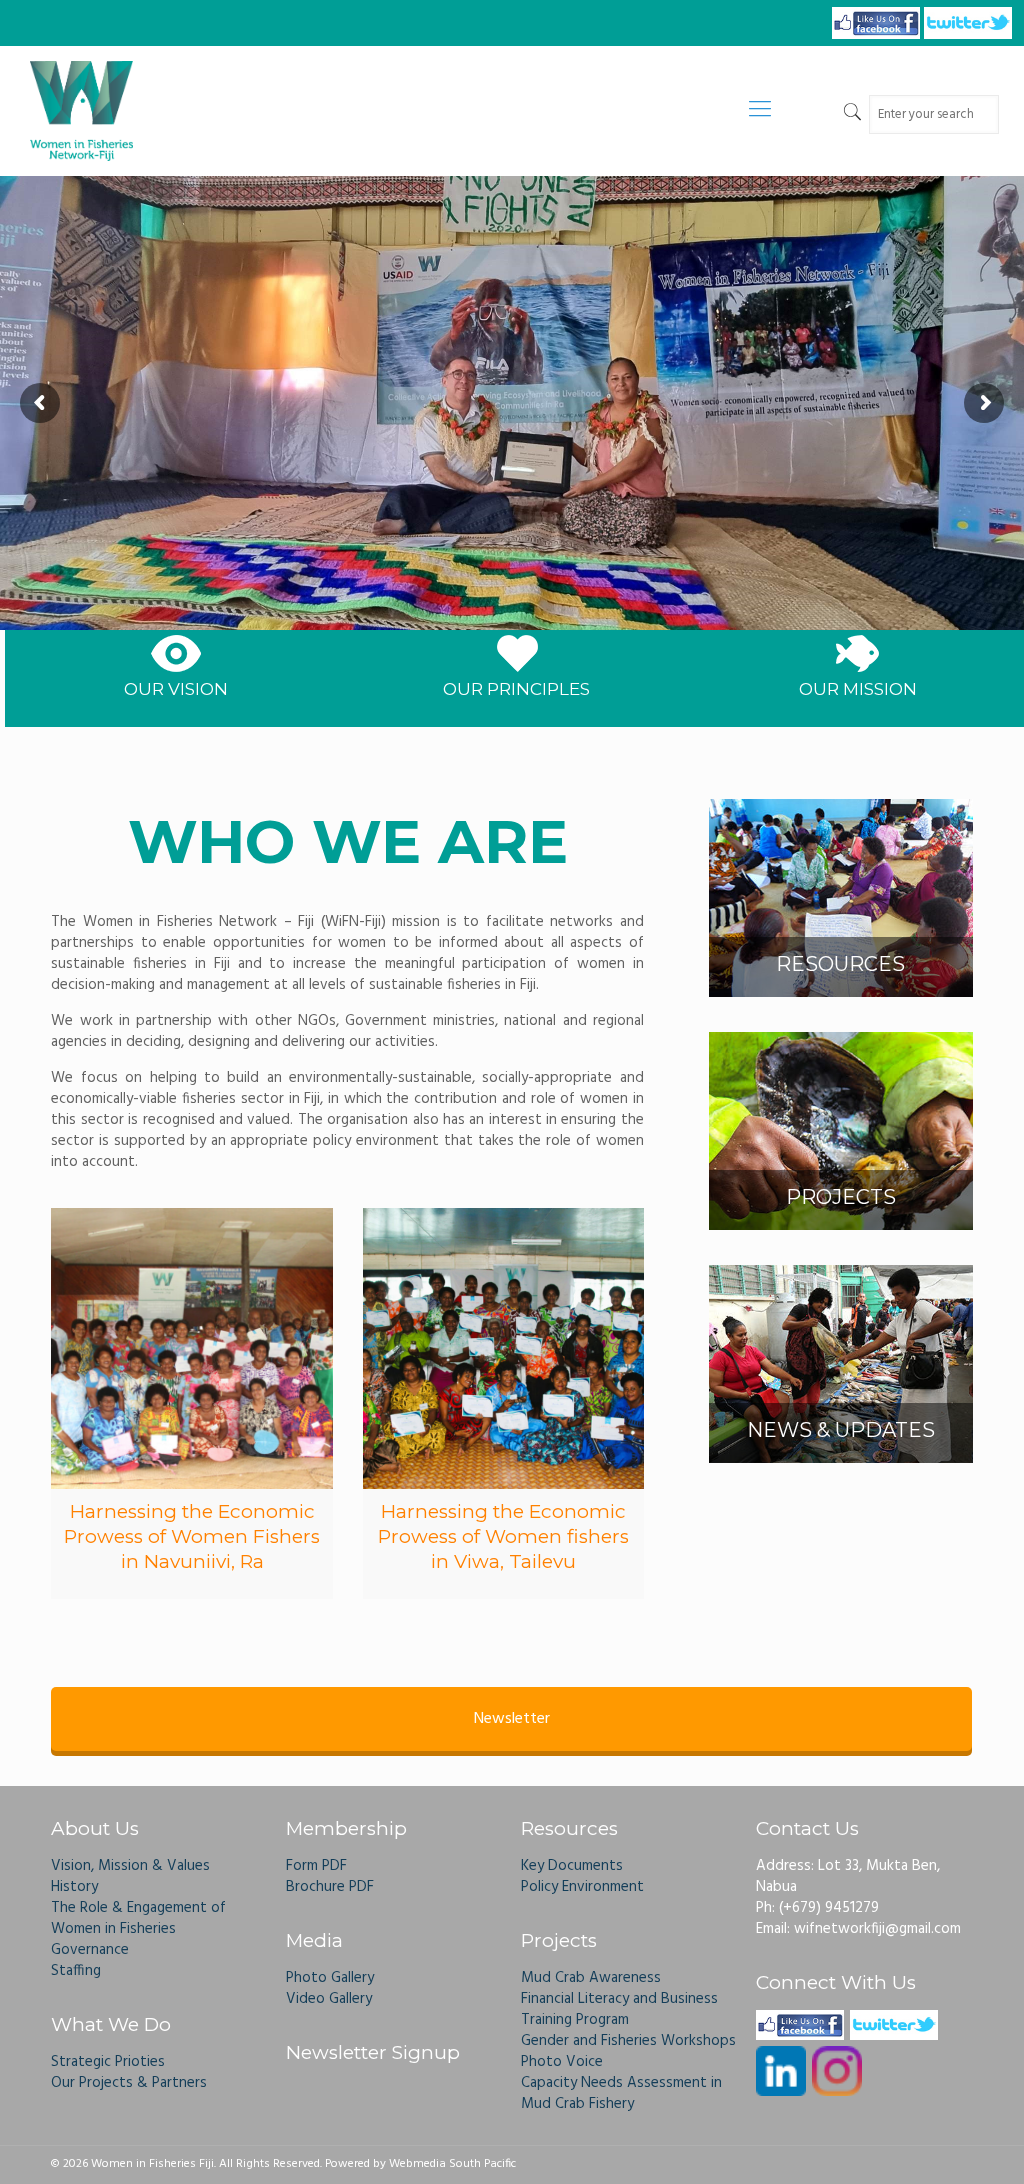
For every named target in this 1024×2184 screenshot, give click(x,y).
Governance (90, 1950)
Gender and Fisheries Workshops (628, 2041)
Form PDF (316, 1866)
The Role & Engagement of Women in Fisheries (138, 1918)
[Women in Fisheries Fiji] (81, 111)
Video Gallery (329, 1999)
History (74, 1887)
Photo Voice (562, 2062)
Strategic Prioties (108, 2062)
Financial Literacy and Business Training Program (619, 2009)
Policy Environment (582, 1887)
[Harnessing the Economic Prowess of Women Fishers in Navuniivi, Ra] (191, 1348)
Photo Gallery (330, 1978)
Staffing (76, 1971)
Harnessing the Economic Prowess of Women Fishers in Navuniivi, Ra (192, 1536)
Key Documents (572, 1866)
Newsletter (512, 1719)
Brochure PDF (330, 1887)
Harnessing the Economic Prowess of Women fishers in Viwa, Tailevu (503, 1536)
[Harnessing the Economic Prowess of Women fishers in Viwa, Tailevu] (503, 1348)
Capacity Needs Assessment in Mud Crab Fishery (621, 2093)
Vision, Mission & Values (130, 1866)
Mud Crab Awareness (591, 1978)
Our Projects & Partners (129, 2083)
